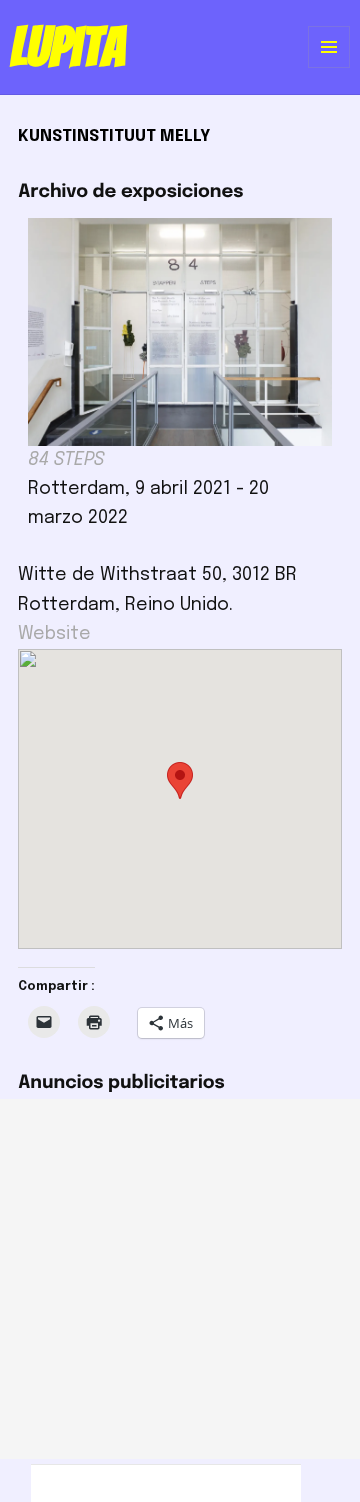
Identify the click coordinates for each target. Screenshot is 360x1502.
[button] (180, 780)
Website (54, 634)
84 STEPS (66, 460)
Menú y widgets (329, 67)
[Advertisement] (180, 1279)
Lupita (67, 47)
